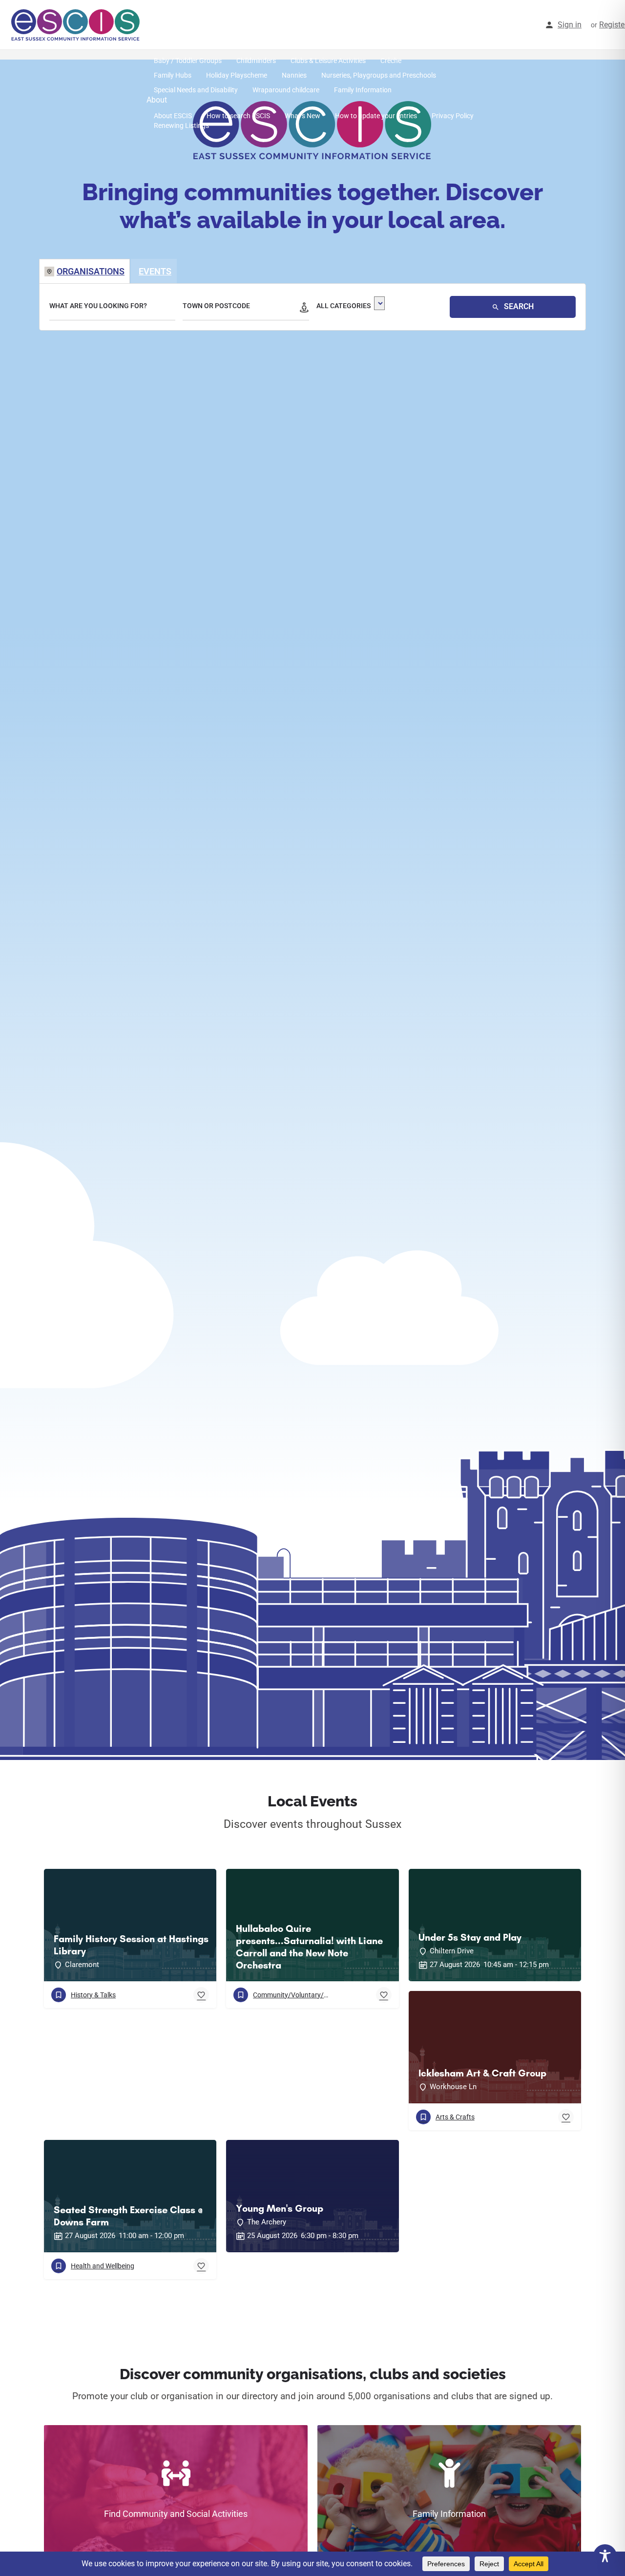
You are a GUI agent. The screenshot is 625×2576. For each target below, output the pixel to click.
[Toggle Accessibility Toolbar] (605, 2556)
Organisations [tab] (91, 271)
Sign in (570, 25)
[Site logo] (77, 24)
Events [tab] (155, 271)
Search (518, 306)
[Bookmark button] (201, 1995)
